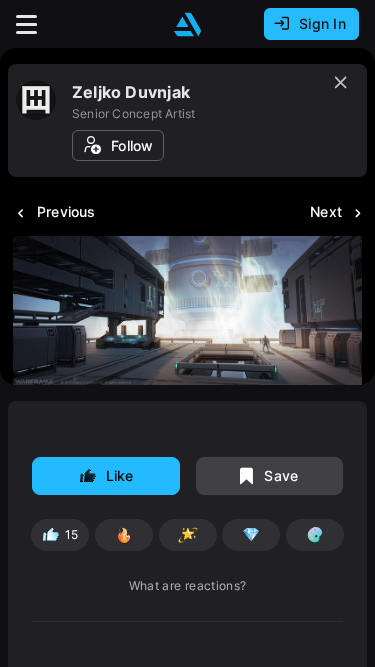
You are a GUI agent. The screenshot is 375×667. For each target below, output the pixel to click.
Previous (66, 211)
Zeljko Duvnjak (131, 92)
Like (120, 475)
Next (326, 211)
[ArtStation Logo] (188, 24)
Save (281, 475)
